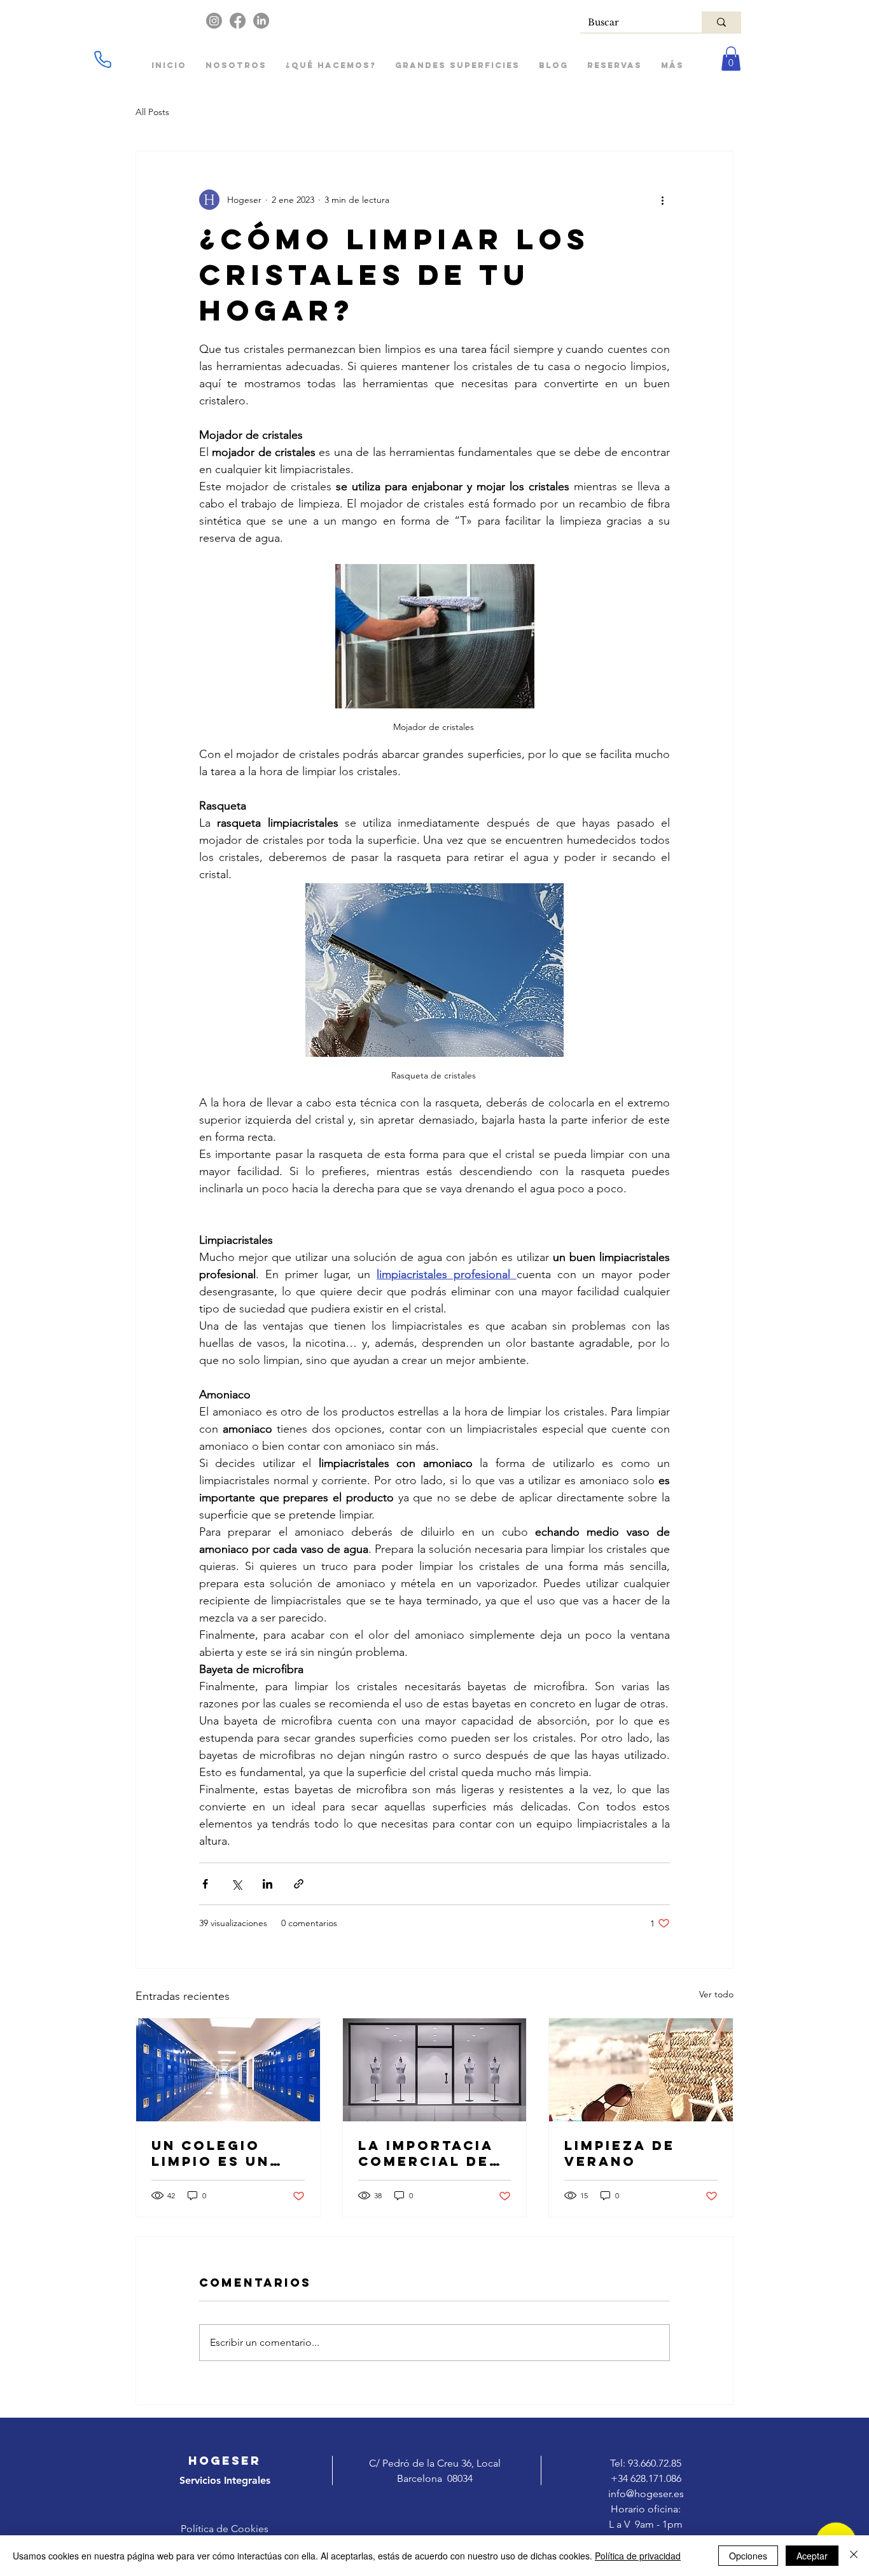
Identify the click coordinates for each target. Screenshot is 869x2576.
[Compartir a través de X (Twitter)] (236, 1884)
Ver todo (716, 1994)
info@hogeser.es (646, 2494)
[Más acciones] (662, 200)
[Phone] (102, 59)
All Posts (152, 112)
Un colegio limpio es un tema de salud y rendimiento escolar (221, 2153)
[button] (731, 59)
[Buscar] (721, 22)
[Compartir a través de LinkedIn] (268, 1884)
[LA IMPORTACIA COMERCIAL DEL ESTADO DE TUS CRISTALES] (435, 2070)
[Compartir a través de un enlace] (299, 1884)
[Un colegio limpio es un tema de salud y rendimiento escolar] (228, 2070)
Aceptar (812, 2556)
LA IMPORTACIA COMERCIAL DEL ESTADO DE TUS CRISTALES (429, 2153)
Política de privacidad (638, 2556)
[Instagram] (214, 21)
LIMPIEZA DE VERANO (620, 2153)
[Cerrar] (854, 2556)
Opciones (748, 2556)
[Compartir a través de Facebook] (205, 1884)
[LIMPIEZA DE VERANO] (641, 2070)
